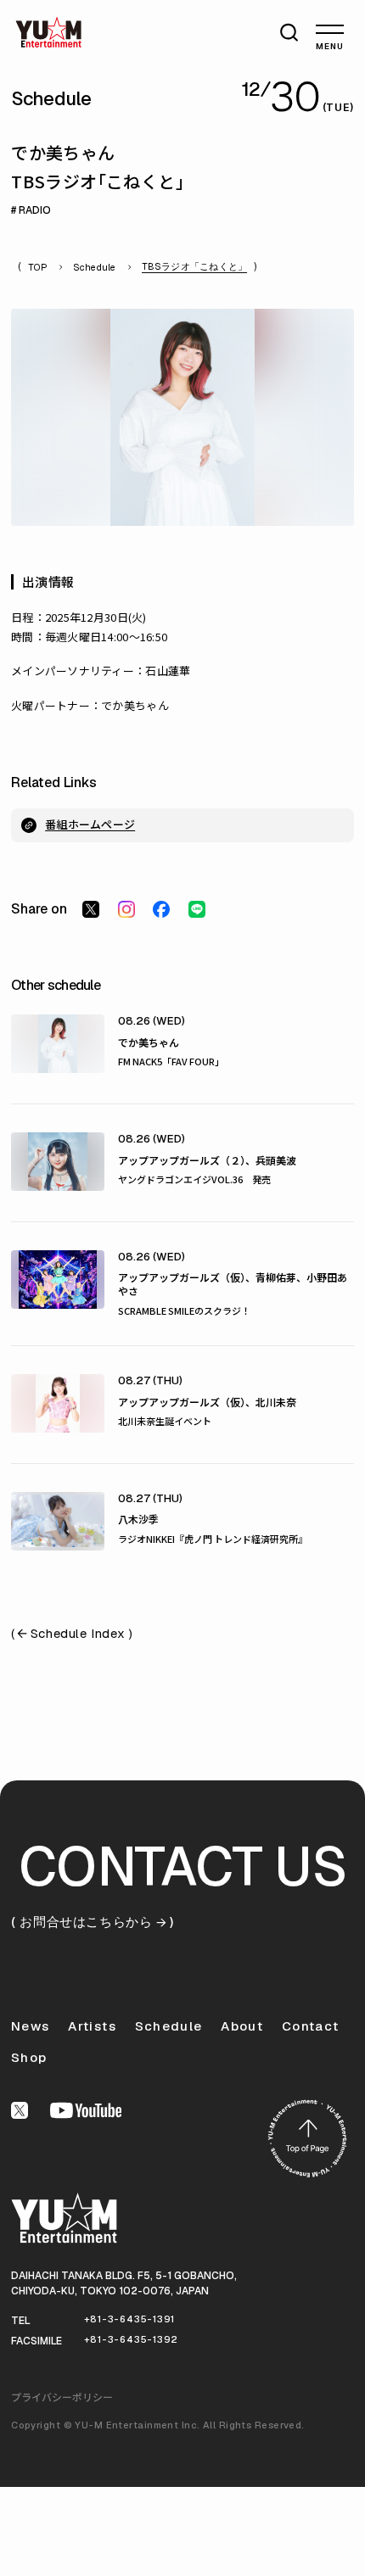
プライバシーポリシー (62, 2397)
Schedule (95, 268)
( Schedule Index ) (72, 1634)
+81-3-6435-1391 (130, 2319)
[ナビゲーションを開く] (330, 29)
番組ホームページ (90, 824)
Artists (92, 2026)
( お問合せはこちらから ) (92, 1922)
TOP (38, 268)
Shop (29, 2057)
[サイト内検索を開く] (292, 31)
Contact (310, 2026)
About (242, 2026)
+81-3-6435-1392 (132, 2339)
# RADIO (31, 210)
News (30, 2026)
